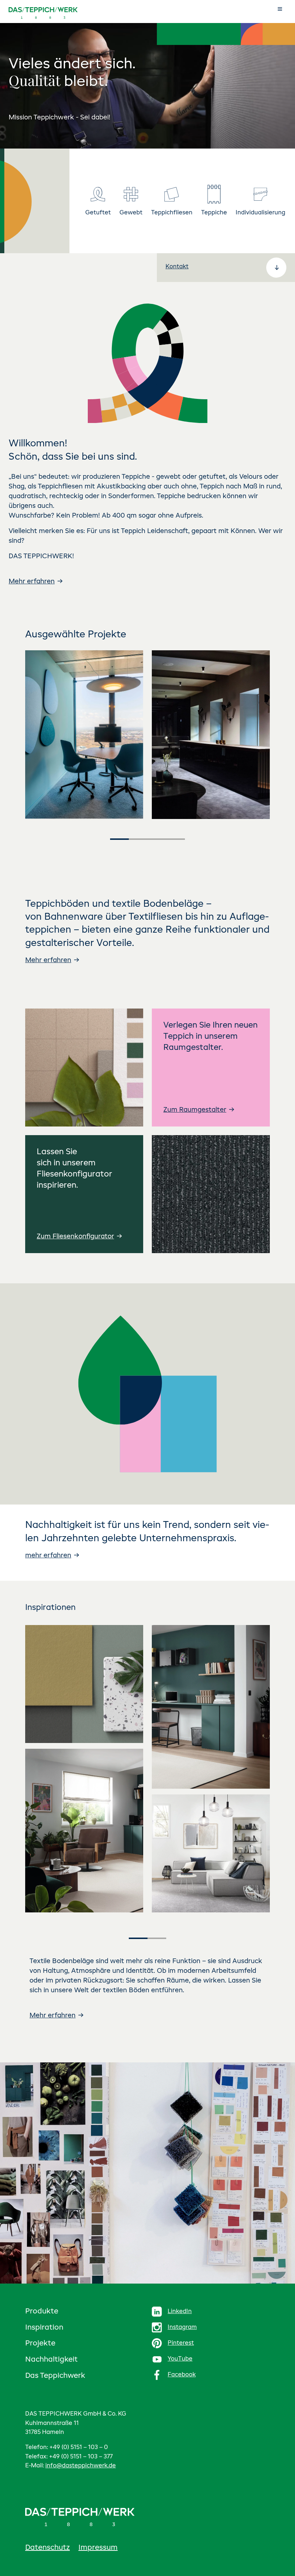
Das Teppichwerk (55, 2376)
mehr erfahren (48, 1556)
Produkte (42, 2312)
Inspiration (44, 2328)
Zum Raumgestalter (195, 1110)
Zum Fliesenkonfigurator (75, 1237)
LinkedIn (180, 2312)
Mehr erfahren (32, 582)
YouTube (180, 2359)
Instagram (182, 2327)
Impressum (98, 2548)
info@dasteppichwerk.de (81, 2466)
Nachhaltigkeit (51, 2360)
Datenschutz (47, 2548)
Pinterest (181, 2343)
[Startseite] (36, 13)
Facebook (182, 2375)
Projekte (40, 2344)
